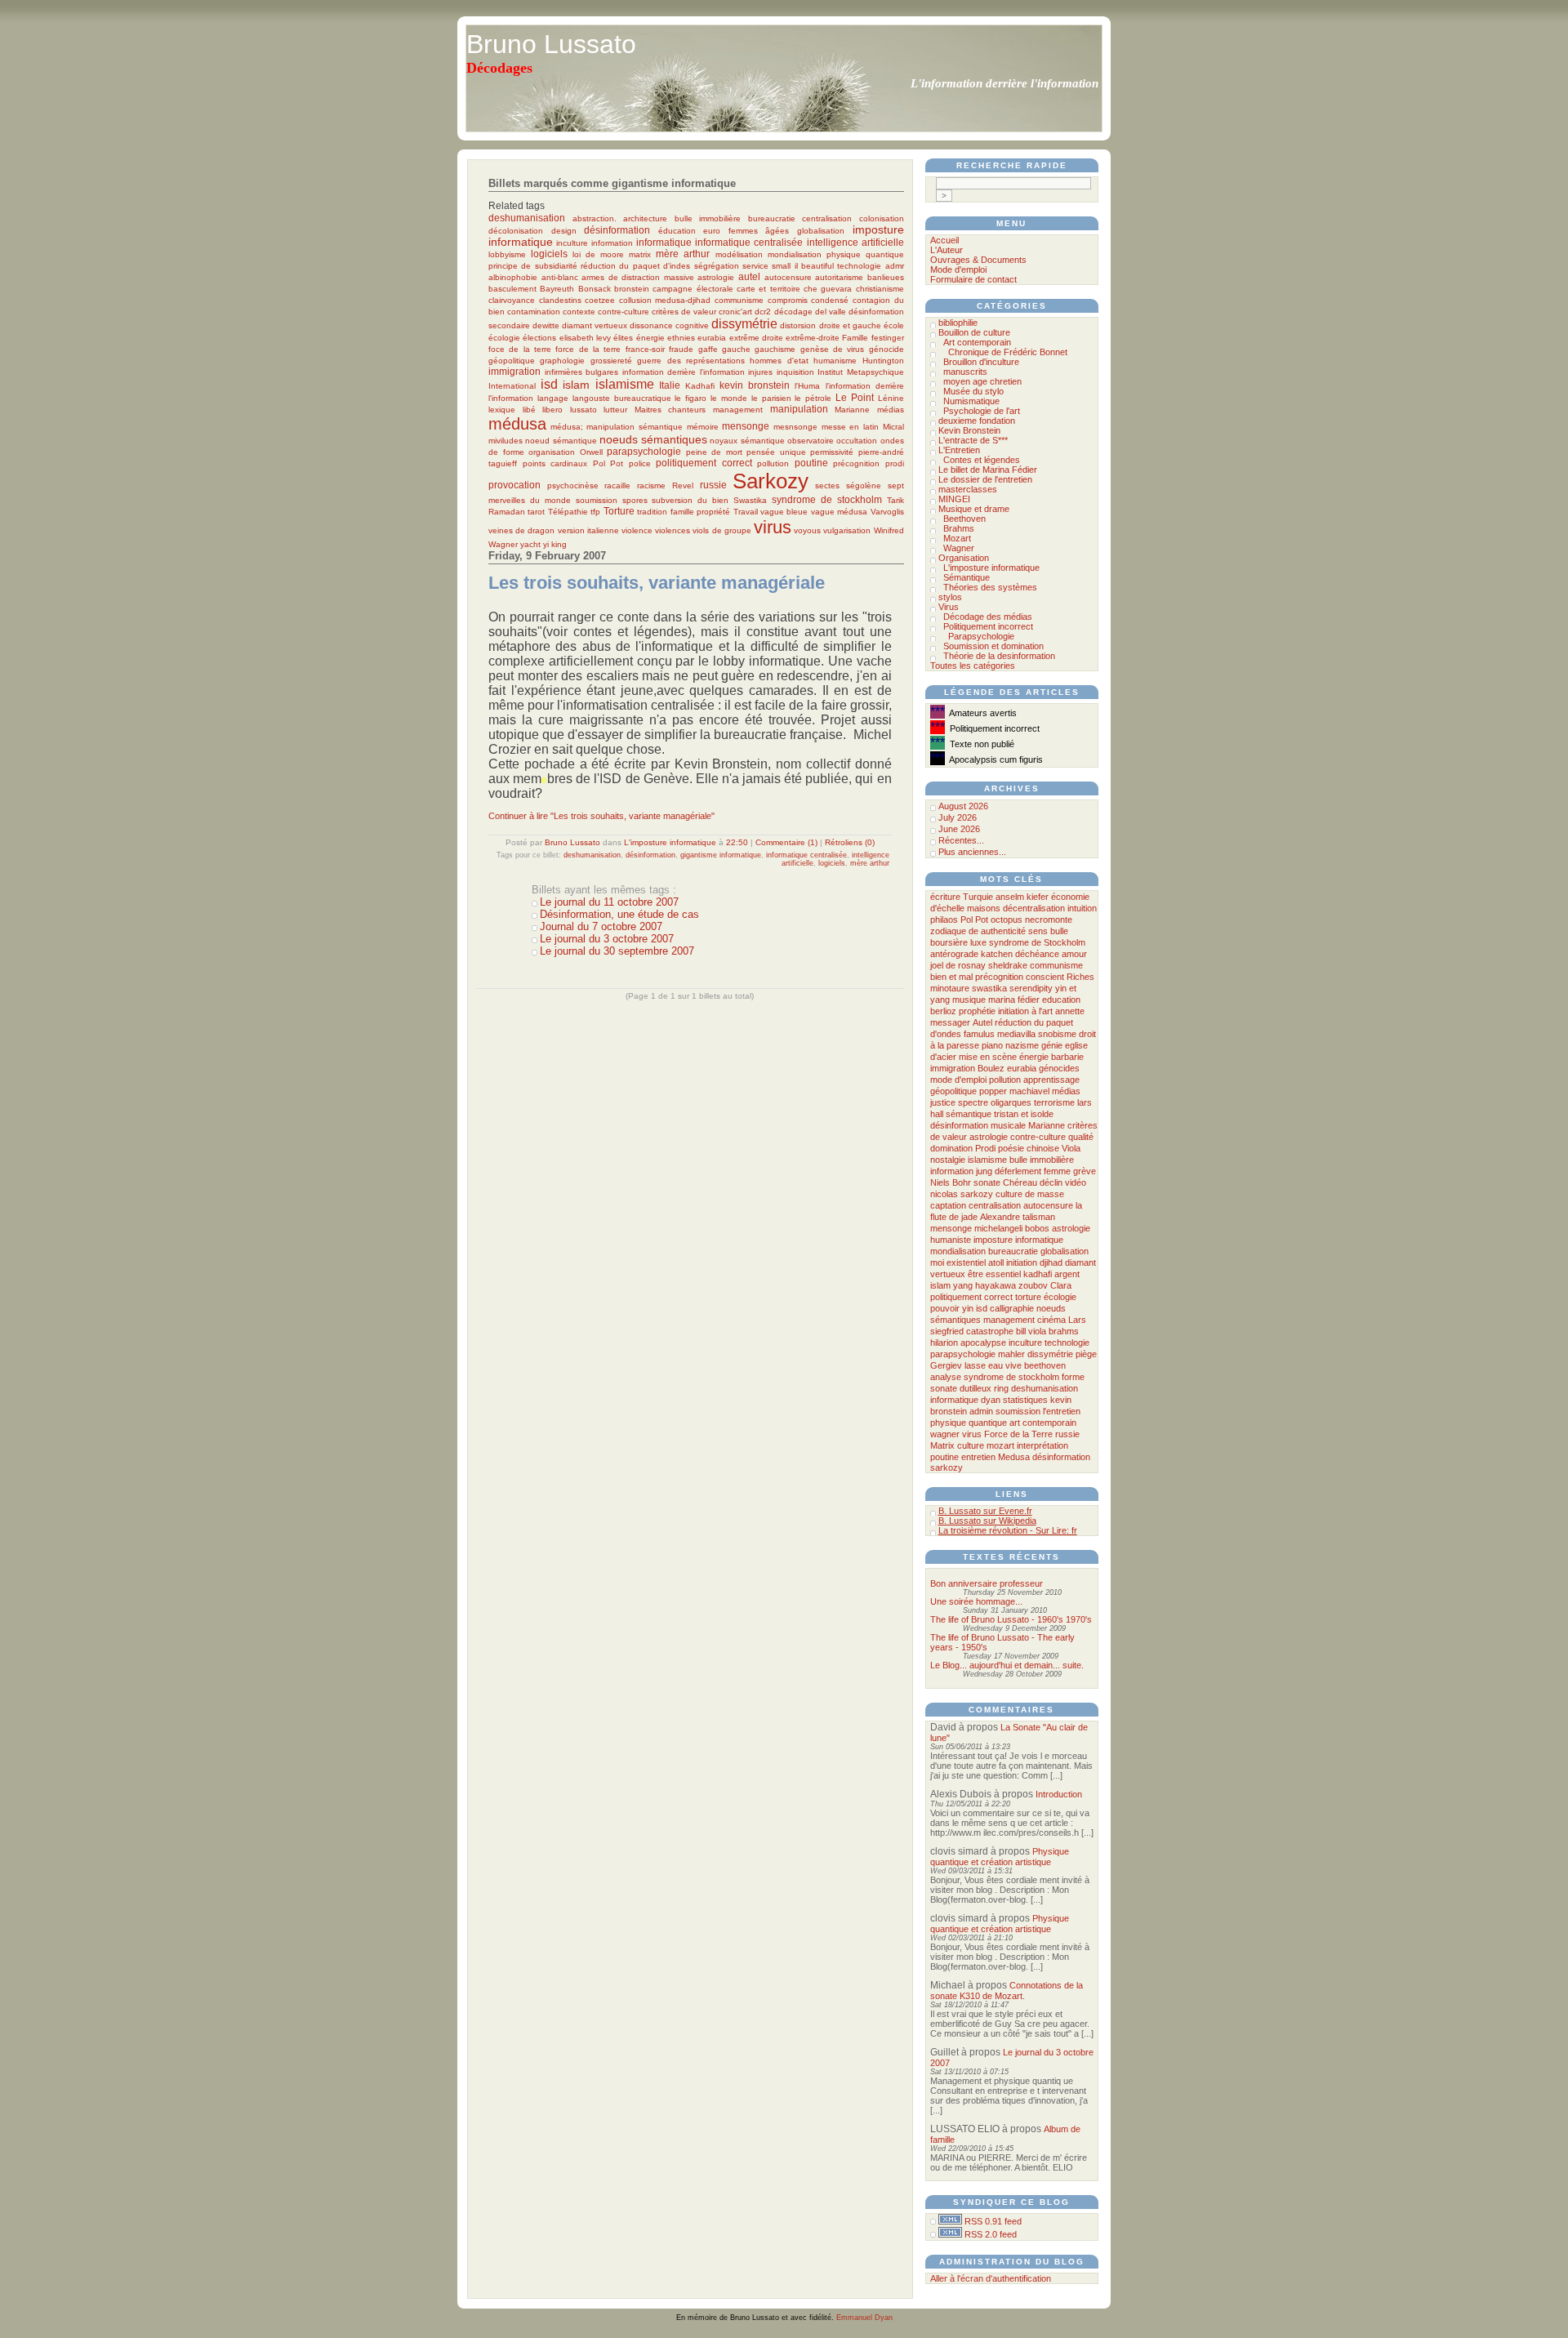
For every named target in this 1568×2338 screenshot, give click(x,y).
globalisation (821, 231)
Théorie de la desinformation (999, 656)
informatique (664, 242)
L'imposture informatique (670, 842)
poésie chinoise (1029, 1148)
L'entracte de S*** (973, 440)
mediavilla (1016, 1034)
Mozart (957, 538)
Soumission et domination (993, 646)
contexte (579, 312)
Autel (982, 1022)
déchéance (1037, 954)
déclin (1051, 1182)
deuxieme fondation (977, 421)
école (894, 325)
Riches (1080, 977)
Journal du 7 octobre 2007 (601, 926)
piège (1086, 1354)
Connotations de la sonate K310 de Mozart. (1007, 1991)
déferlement (1018, 1171)
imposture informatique (1018, 1240)
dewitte (546, 325)
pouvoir (945, 1308)
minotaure (950, 988)
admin (981, 1411)
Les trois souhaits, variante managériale (657, 583)
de (973, 931)
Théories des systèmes (990, 587)
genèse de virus (833, 349)
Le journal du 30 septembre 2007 (617, 951)
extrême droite (756, 338)
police (640, 463)
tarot (536, 512)
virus (773, 527)
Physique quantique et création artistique (1000, 1857)
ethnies (681, 338)
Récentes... (961, 840)
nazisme (1022, 1045)
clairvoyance (512, 300)
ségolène (864, 485)
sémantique (969, 1114)
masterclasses (968, 489)
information (612, 243)
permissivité (832, 452)
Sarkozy (771, 481)
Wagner (959, 548)
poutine (811, 463)
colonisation (882, 218)
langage (553, 398)
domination (951, 1148)
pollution (773, 463)
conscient (1045, 977)
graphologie (562, 361)
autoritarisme (839, 277)
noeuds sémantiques (653, 440)
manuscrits (965, 372)
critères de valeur (684, 312)
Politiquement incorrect (988, 626)
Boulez (991, 1068)
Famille (855, 338)
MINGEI (954, 499)
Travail (746, 512)
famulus (979, 1034)
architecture (645, 218)
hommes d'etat (779, 361)
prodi (895, 463)
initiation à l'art (1025, 1011)
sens (1038, 931)
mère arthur (683, 254)
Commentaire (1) (786, 842)
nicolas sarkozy (962, 1194)
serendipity (1031, 988)
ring (1001, 1388)
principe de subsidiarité (533, 266)
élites (623, 338)
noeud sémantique (561, 441)
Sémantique (967, 577)
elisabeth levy (585, 338)
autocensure (788, 277)
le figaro (690, 398)
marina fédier (1014, 1000)
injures (760, 372)
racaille (617, 485)
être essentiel (994, 1274)
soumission (597, 500)
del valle (831, 312)
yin (968, 1308)
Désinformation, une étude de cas (619, 914)
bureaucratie (772, 218)
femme (1057, 1171)
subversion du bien (690, 500)
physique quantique (865, 254)
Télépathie (568, 512)
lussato (584, 410)
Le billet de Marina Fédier (988, 470)
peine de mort (714, 452)
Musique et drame (974, 509)
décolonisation (516, 231)
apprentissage (1051, 1080)
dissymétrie (744, 324)
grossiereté (611, 361)
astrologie (716, 277)
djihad (1051, 1263)
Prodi (985, 1148)
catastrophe (990, 1331)
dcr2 (763, 312)
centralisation (827, 218)
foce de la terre (520, 349)
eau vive (1005, 1365)
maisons (984, 908)
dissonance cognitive (669, 325)
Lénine (891, 398)
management (738, 410)
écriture (945, 897)
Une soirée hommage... (976, 1601)
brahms (1064, 1331)
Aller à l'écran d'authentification (991, 2278)
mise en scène (988, 1057)
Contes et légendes (982, 460)
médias (891, 410)
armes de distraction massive (638, 277)
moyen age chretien (982, 381)
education (1061, 1000)
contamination (534, 312)
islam (576, 385)
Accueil (944, 240)
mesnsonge (795, 427)
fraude (681, 349)
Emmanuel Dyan (864, 2318)
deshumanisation (527, 218)
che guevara (828, 289)
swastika (989, 988)
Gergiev (946, 1365)
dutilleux (976, 1388)
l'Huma (807, 386)
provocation (514, 485)
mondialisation (795, 254)
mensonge (746, 426)
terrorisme (1054, 1102)
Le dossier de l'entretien (985, 479)
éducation (677, 231)
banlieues (886, 277)
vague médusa (839, 512)
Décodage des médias (988, 617)
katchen (997, 954)
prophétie (977, 1011)
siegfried (947, 1331)
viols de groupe (722, 530)
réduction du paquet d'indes (635, 266)
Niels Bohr (951, 1182)
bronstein (632, 289)
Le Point (855, 397)
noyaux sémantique (747, 441)
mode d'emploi (958, 1080)
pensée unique (776, 452)
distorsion (798, 325)
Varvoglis (887, 512)
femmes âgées (759, 231)
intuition (1082, 908)
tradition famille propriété (684, 512)
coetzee (600, 300)
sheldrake (1008, 965)
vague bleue (784, 512)
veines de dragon (521, 530)
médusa (517, 424)
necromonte (1049, 920)
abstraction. (595, 218)
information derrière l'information (684, 372)
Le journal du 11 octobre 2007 (609, 902)
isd (549, 384)
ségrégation (717, 266)
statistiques (1025, 1400)
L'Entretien (959, 450)
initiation (1022, 1263)
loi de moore (598, 254)
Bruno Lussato (551, 44)
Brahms (959, 528)
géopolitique (512, 361)
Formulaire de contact (973, 279)
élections (539, 338)
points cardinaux (555, 463)
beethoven (1045, 1365)
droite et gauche (850, 325)
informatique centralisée (749, 242)
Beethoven (964, 519)
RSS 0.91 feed (993, 2221)
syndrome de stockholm (827, 499)
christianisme (880, 289)
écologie (504, 338)
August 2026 (963, 806)
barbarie (1067, 1057)
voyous (807, 530)
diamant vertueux (595, 325)
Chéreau (1020, 1182)
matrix (640, 254)
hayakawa (996, 1285)
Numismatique (971, 401)
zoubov (1033, 1285)
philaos (944, 920)
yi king (555, 544)
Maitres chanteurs (670, 410)
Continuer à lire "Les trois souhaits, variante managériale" (601, 816)
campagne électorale (693, 289)
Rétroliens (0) (850, 842)
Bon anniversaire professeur (987, 1583)
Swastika (750, 500)
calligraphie (1012, 1308)
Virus (949, 607)
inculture (572, 243)
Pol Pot (608, 463)
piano (992, 1045)
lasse (975, 1365)
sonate (987, 1182)
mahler (1011, 1354)
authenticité (1003, 931)
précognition (856, 463)
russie (713, 485)
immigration (514, 371)
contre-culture (624, 312)
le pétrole (813, 398)
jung (984, 1171)
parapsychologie (644, 451)
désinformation (617, 230)
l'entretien (1062, 1411)
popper (993, 1091)
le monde (729, 398)
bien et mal (951, 977)
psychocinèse (573, 485)
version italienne (588, 530)
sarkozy (947, 1467)
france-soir (645, 349)
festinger (888, 338)
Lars (1077, 1320)
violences (673, 530)
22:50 (737, 842)
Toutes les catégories (973, 666)
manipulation (799, 409)
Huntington (883, 361)
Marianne (852, 410)
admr (895, 266)
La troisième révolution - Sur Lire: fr (1008, 1530)
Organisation (964, 558)
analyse (946, 1377)
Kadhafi (700, 386)
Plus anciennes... (972, 852)
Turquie (978, 897)
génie (1052, 1045)
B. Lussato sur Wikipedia (987, 1521)
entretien (978, 1457)
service (755, 266)
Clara (1061, 1285)
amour (1074, 954)
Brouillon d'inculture (981, 362)
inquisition (795, 372)
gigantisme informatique (721, 855)
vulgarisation (847, 530)
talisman (1039, 1217)
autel (749, 276)
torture (1028, 1297)
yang (963, 1285)
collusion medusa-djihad (665, 300)
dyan (991, 1400)
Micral (893, 427)
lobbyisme (507, 254)
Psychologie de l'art (982, 411)
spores (635, 500)
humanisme (835, 361)
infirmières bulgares (582, 372)
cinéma (1051, 1320)
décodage (793, 312)
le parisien (771, 398)
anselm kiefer (1022, 897)
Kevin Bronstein (969, 430)
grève (1085, 1171)
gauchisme (775, 349)
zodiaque (948, 931)
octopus (1007, 920)
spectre (973, 1102)
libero (552, 410)
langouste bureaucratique (622, 398)
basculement (512, 289)
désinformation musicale (978, 1125)
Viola (1071, 1148)
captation (948, 1205)
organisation (552, 452)
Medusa (1014, 1457)
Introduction (1059, 1794)
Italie (670, 385)
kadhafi (1038, 1274)
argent (1067, 1274)
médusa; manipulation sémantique (617, 427)
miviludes (506, 441)
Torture (619, 511)
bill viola (1031, 1331)
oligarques (1011, 1102)
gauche (736, 349)
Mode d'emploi (958, 269)
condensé (830, 300)
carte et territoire (768, 289)
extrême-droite (813, 338)
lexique (502, 410)
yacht (530, 544)
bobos (1037, 1228)
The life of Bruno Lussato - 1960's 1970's (1011, 1619)
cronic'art (735, 312)
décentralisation (1034, 908)
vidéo (1076, 1182)
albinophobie (513, 277)
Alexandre (1000, 1217)
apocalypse (983, 1343)
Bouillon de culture (974, 332)
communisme (739, 300)
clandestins (560, 300)
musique (969, 1000)
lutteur (615, 410)
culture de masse (1030, 1194)
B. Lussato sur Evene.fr (985, 1511)
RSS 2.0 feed (991, 2234)
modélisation (739, 254)
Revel (683, 485)
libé (529, 410)
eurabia (712, 338)
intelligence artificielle (855, 242)
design (564, 231)
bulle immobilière (708, 218)
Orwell (591, 452)
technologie (859, 266)
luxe (978, 942)
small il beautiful (803, 266)
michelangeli (998, 1228)
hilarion (944, 1343)
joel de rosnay (958, 965)
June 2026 (959, 829)
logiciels (549, 254)
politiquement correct (704, 463)
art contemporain (1043, 1423)
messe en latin (850, 427)
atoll (996, 1263)
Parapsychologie (981, 636)
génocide (886, 349)
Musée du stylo (973, 391)
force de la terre (588, 349)
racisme (651, 485)
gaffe (708, 349)
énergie (650, 338)
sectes (827, 485)
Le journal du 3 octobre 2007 (607, 939)
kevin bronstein (755, 385)
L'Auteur (947, 250)
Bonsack (595, 289)
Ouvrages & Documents (978, 260)
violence (637, 530)
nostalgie (948, 1160)
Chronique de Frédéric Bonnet (1008, 352)
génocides (1059, 1068)
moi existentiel (958, 1263)
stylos (950, 597)
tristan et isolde (1024, 1114)
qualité (1081, 1137)
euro (712, 231)
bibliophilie (958, 323)
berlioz (943, 1011)
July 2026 (958, 817)
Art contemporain (977, 342)
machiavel (1029, 1091)
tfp (595, 512)
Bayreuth (557, 289)
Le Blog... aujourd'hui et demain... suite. (1007, 1665)
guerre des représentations (691, 361)
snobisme (1057, 1034)
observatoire (811, 441)
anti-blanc (560, 277)
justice (943, 1102)
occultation (857, 441)
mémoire (703, 427)
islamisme (625, 384)
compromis (788, 300)
